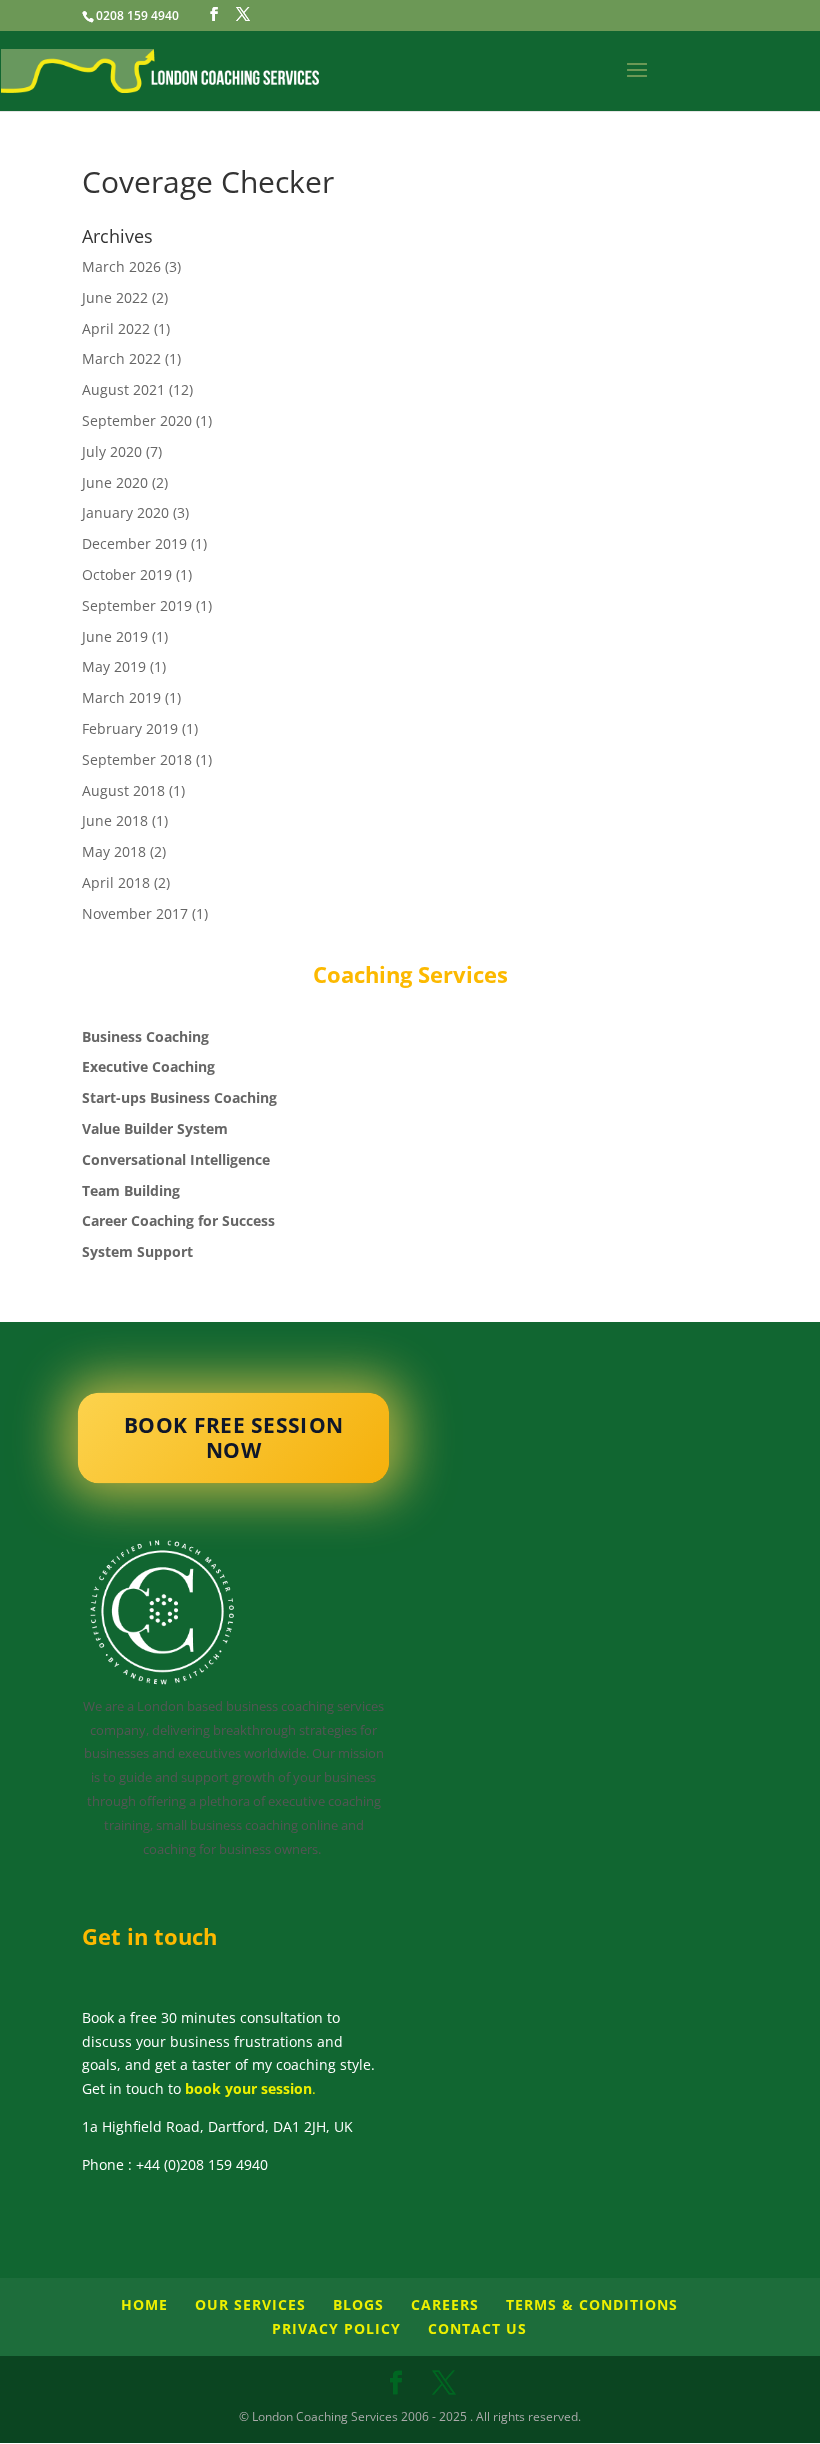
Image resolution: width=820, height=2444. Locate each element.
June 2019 (115, 636)
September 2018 (137, 759)
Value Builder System (155, 1128)
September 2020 (137, 420)
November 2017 (135, 913)
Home (144, 2304)
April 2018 (116, 882)
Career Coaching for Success (178, 1220)
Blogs (358, 2304)
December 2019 (134, 543)
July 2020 (112, 451)
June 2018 (115, 820)
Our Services (250, 2304)
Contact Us (477, 2328)
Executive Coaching (148, 1066)
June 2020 (115, 482)
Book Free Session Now (233, 1438)
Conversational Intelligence (176, 1159)
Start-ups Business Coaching (179, 1097)
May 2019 (114, 666)
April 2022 (116, 328)
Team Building (131, 1190)
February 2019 (130, 728)
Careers (445, 2304)
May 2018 (114, 851)
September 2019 (137, 605)
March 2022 (121, 358)
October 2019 (127, 574)
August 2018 (123, 790)
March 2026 (121, 266)
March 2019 (121, 697)
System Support (137, 1251)
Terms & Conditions (592, 2304)
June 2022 (115, 297)
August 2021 (123, 389)
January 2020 (125, 512)
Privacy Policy (336, 2328)
